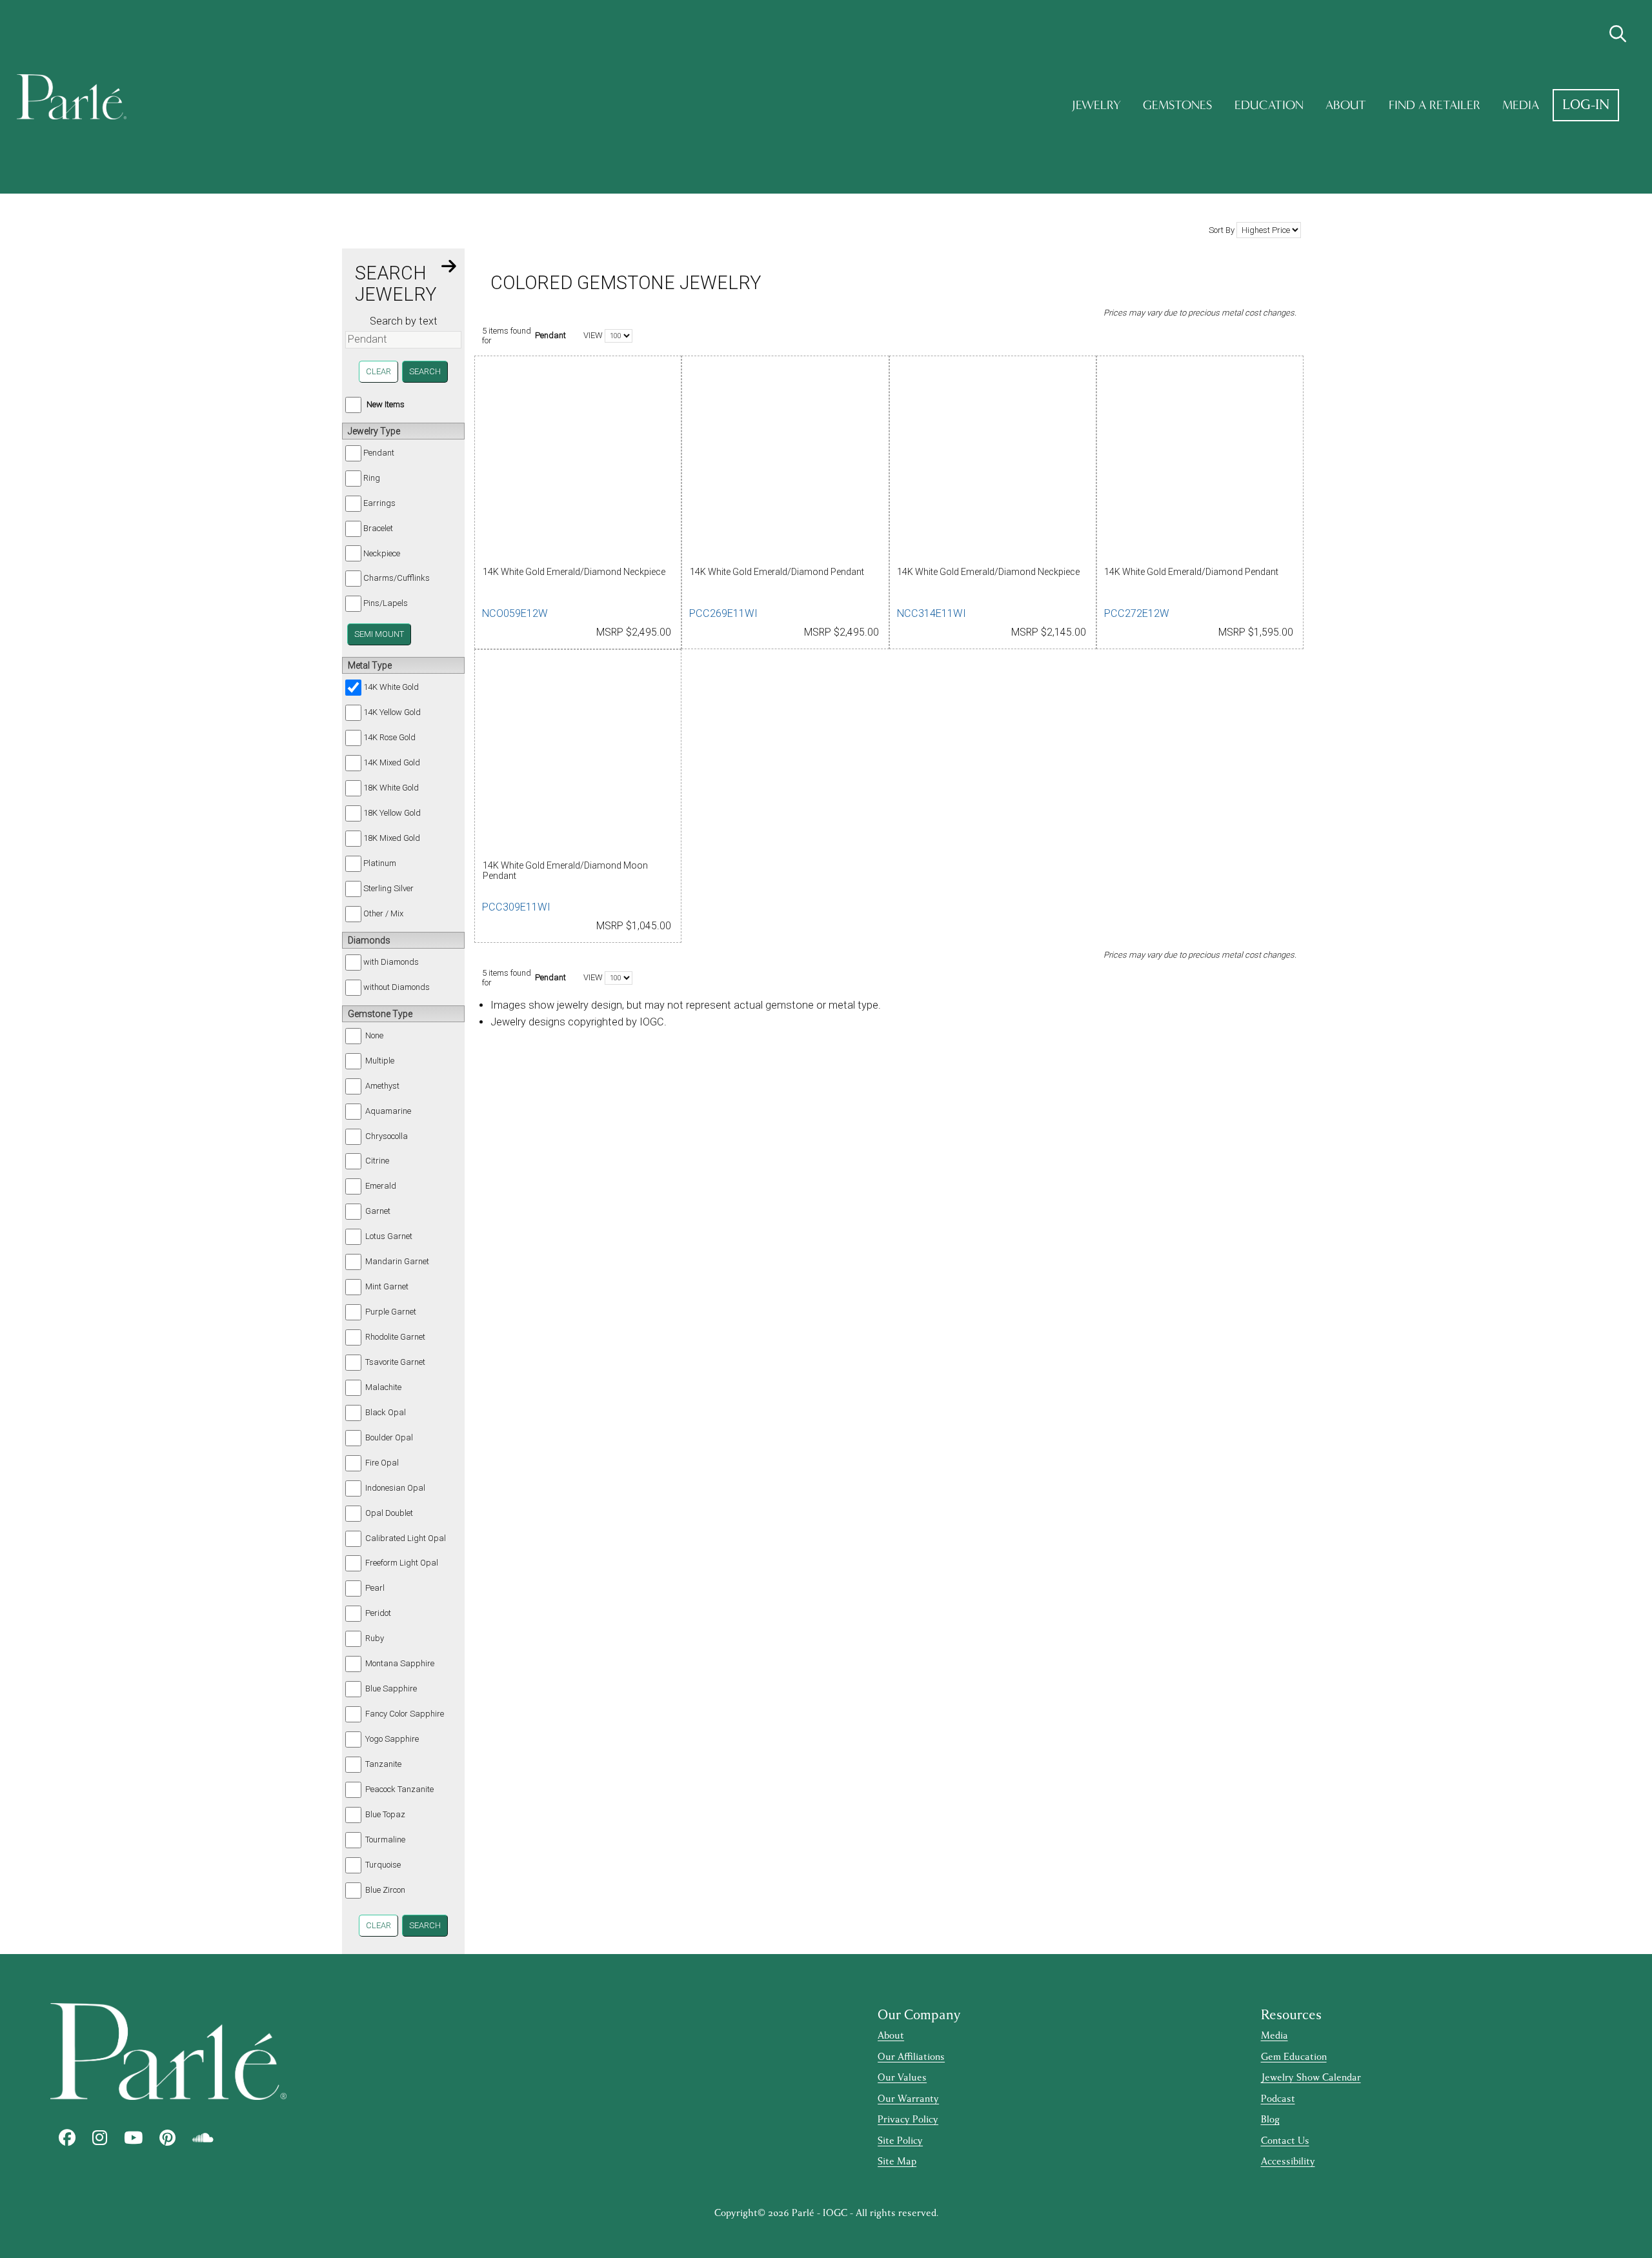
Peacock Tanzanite (399, 1789)
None (374, 1035)
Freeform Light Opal (402, 1563)
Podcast (1278, 2099)
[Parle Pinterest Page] (167, 2138)
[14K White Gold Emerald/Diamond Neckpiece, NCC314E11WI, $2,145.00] (993, 462)
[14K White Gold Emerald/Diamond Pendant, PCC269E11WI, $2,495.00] (785, 462)
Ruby (375, 1638)
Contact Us (1285, 2141)
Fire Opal (382, 1463)
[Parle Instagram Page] (100, 2138)
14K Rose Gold (389, 737)
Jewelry (1096, 105)
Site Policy (900, 2141)
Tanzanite (383, 1764)
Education (1269, 105)
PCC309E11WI (516, 907)
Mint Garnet (387, 1286)
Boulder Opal (389, 1437)
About (1346, 105)
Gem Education (1294, 2057)
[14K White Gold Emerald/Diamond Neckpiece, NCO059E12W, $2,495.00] (578, 462)
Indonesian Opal (395, 1488)
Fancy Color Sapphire (405, 1714)
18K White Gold (391, 788)
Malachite (383, 1387)
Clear (378, 371)
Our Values (902, 2078)
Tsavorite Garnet (395, 1362)
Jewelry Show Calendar (1311, 2078)
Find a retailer (1435, 105)
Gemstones (1177, 105)
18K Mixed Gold (392, 838)
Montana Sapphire (400, 1663)
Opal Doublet (389, 1513)
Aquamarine (388, 1111)
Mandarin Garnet (397, 1261)
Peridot (378, 1613)
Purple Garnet (391, 1312)
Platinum (380, 863)
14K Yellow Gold (392, 712)
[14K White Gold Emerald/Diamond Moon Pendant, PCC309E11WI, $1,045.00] (578, 756)
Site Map (897, 2162)
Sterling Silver (388, 888)
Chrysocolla (387, 1136)
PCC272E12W (1137, 613)
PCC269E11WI (723, 613)
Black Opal (386, 1412)
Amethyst (382, 1086)
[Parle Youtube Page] (133, 2138)
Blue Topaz (385, 1814)
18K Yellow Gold (392, 813)
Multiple (380, 1061)
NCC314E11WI (932, 613)
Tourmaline (385, 1840)
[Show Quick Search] (1618, 34)
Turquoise (383, 1865)
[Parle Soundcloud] (203, 2138)
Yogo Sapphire (392, 1739)
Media (1521, 105)
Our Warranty (908, 2099)
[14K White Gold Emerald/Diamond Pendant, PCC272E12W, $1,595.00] (1200, 462)
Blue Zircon (385, 1890)
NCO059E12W (515, 613)
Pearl (375, 1588)
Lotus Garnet (389, 1236)
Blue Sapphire (391, 1688)
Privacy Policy (908, 2120)
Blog (1270, 2120)
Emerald (381, 1186)
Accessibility (1288, 2162)
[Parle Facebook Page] (67, 2138)
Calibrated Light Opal (406, 1538)
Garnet (378, 1211)
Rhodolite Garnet (395, 1337)
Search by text (404, 321)
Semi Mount (379, 634)
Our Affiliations (911, 2057)
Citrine (377, 1161)
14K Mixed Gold (392, 762)
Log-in (1586, 105)
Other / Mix (383, 913)
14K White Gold (391, 687)
